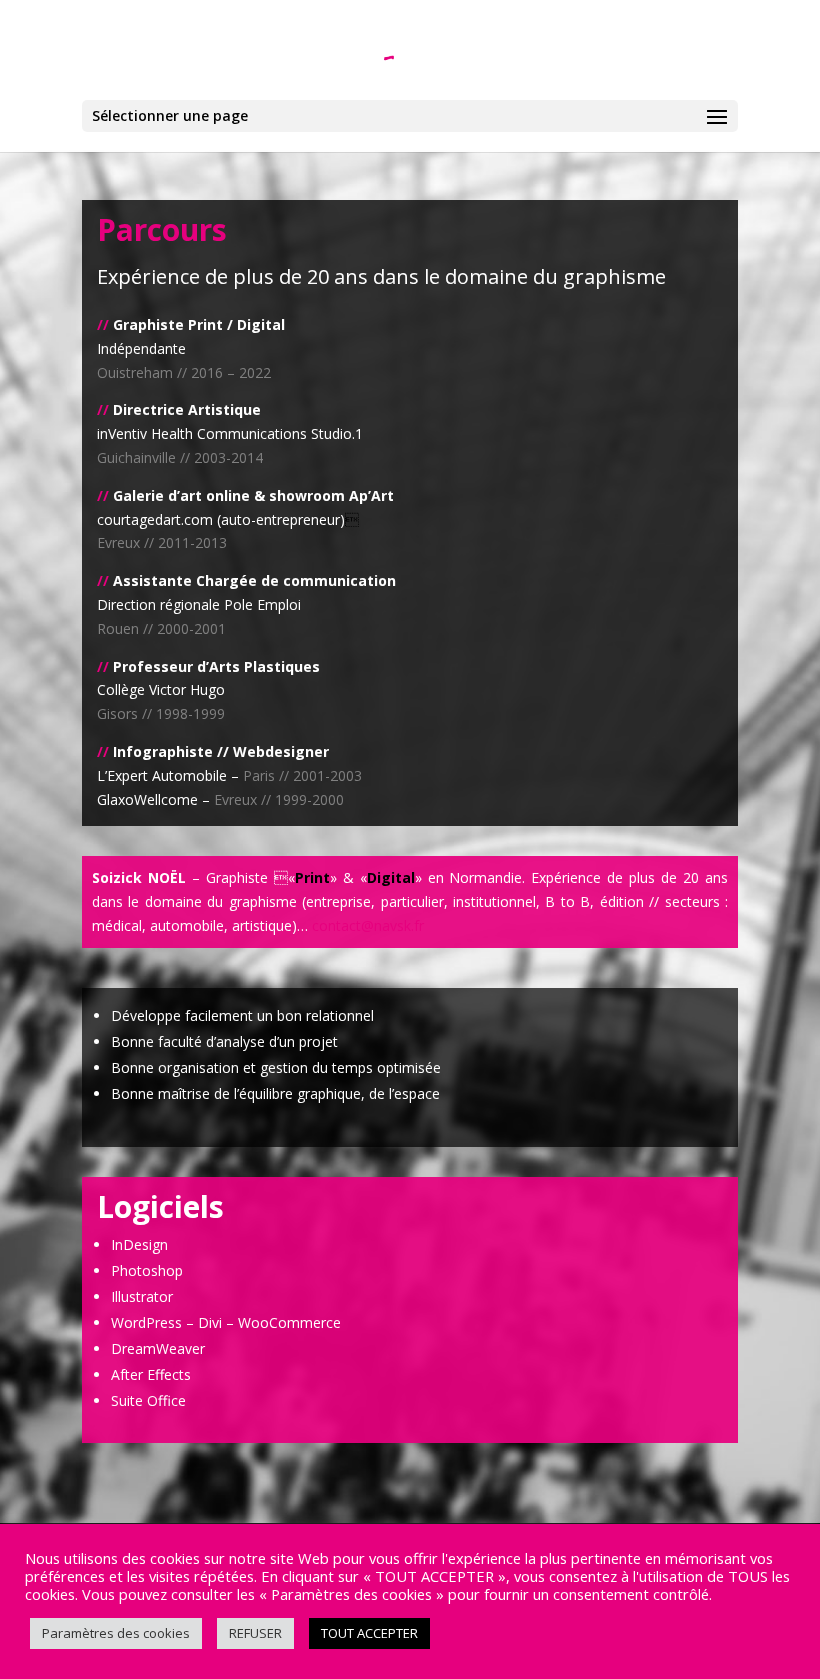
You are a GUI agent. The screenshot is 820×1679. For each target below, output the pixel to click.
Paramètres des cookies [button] (116, 1633)
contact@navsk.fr (368, 925)
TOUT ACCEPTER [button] (369, 1633)
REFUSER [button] (255, 1633)
